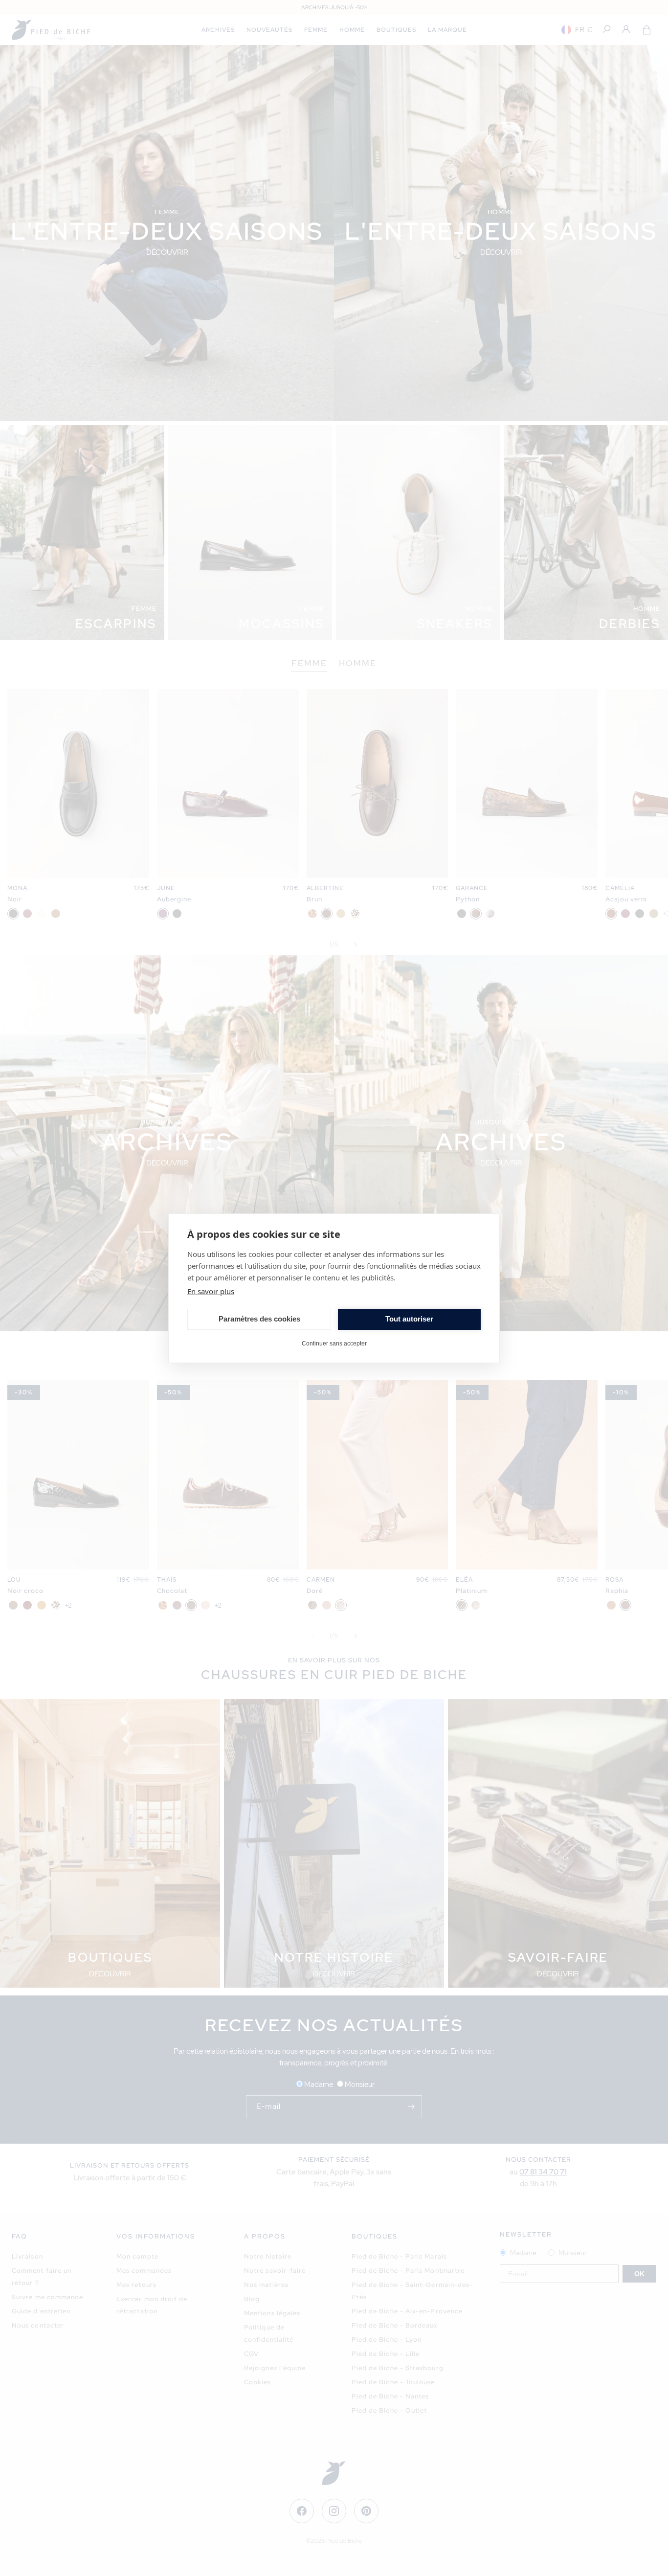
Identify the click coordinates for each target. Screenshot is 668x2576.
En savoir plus (211, 1291)
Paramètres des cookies (259, 1319)
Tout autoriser (409, 1319)
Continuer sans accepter (334, 1344)
